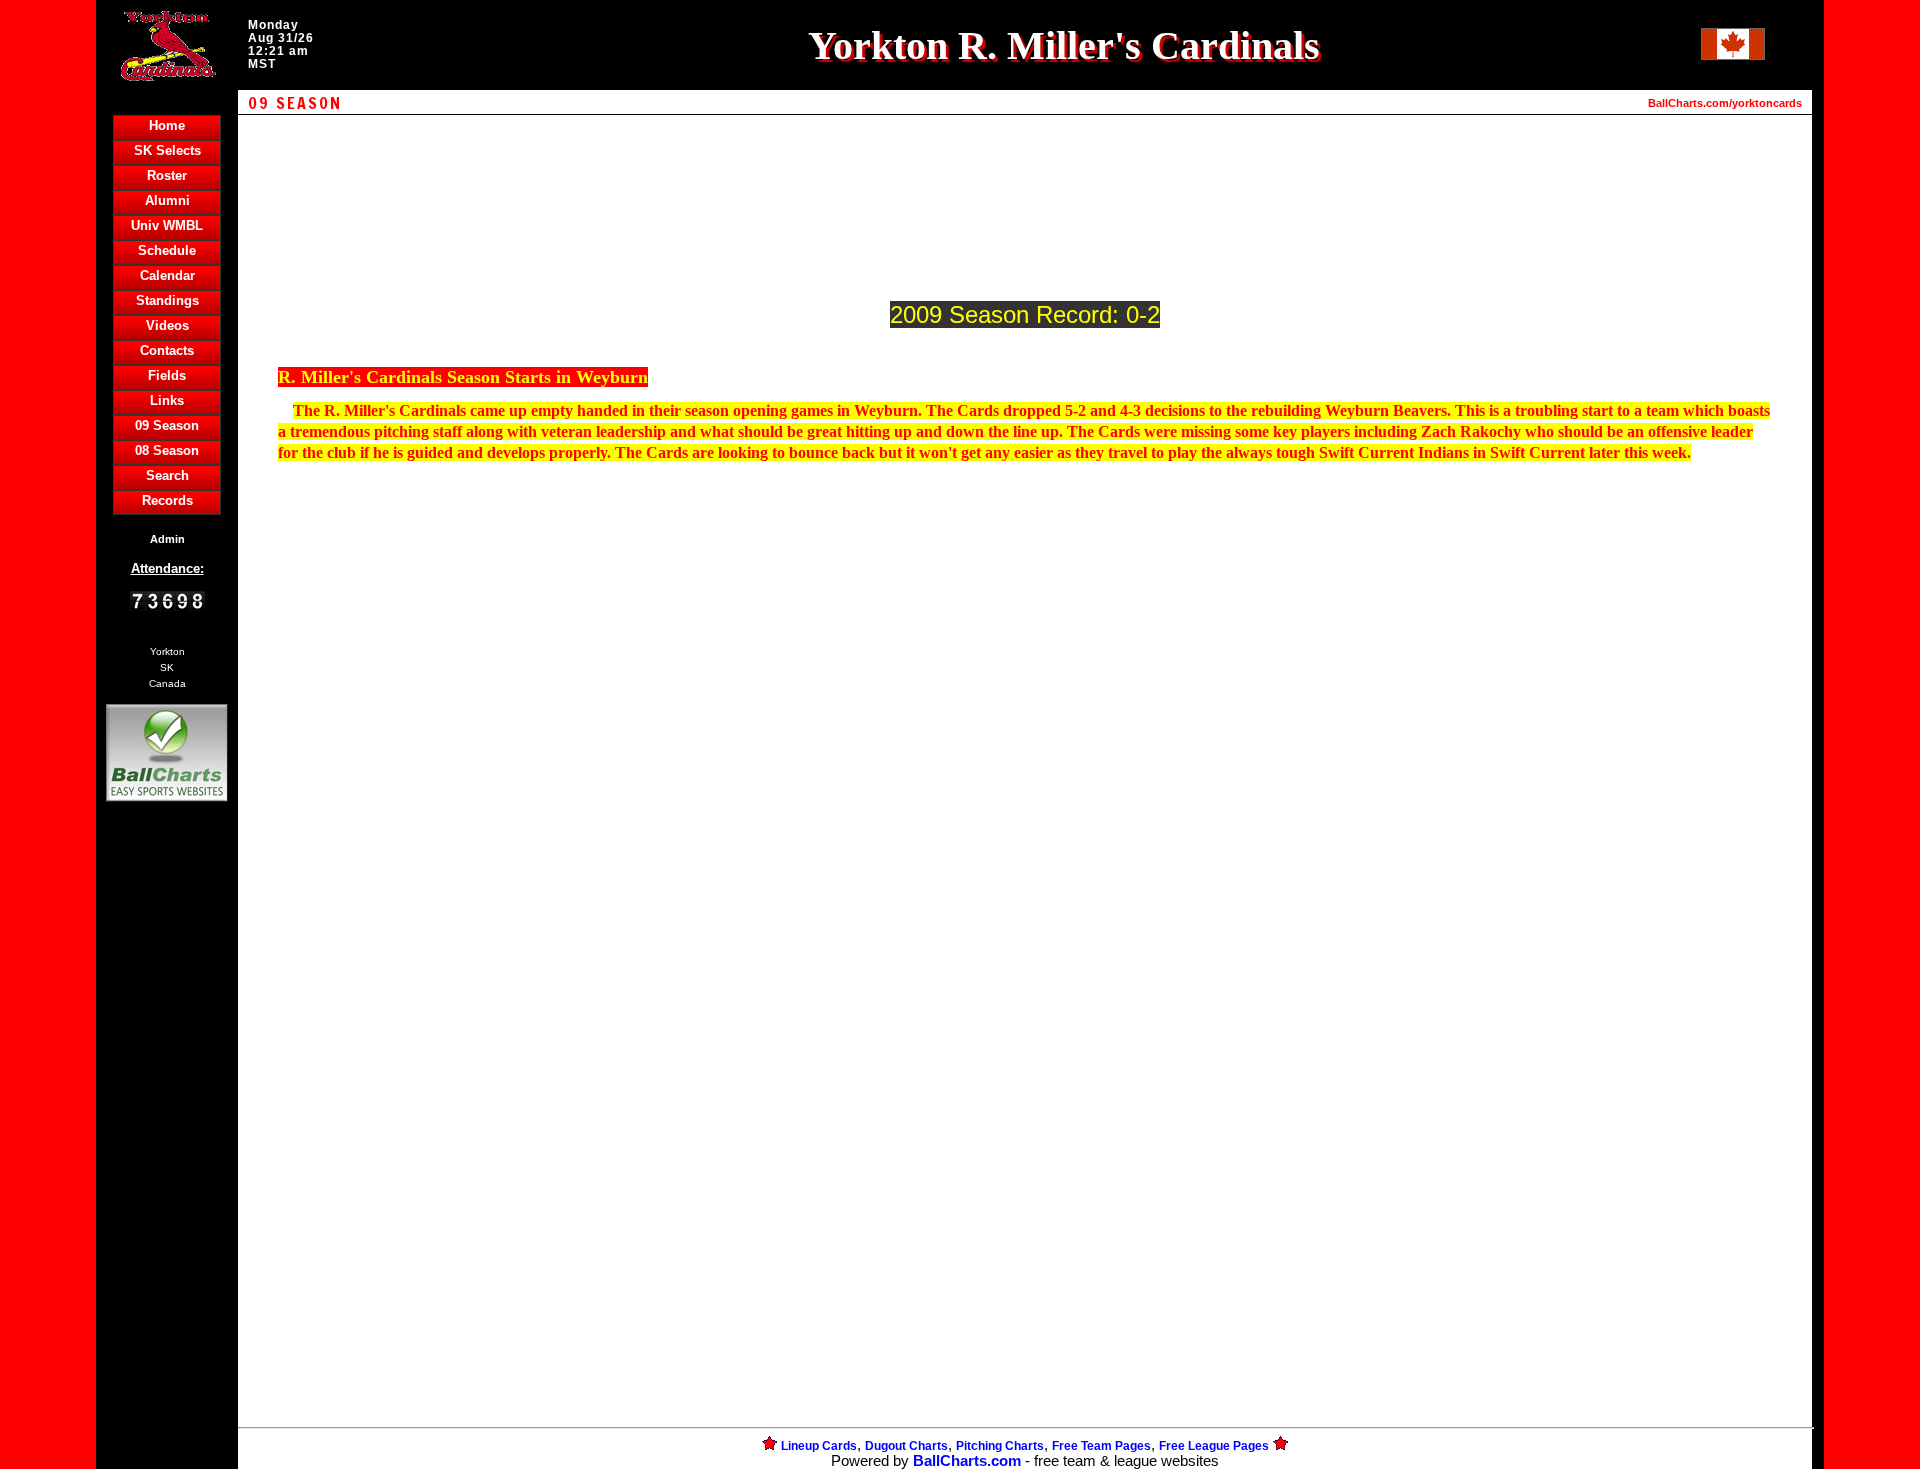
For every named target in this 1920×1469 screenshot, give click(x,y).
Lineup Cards (819, 1446)
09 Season (167, 425)
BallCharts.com (967, 1461)
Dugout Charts (906, 1446)
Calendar (167, 275)
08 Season (167, 450)
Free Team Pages (1101, 1446)
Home (167, 125)
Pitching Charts (1000, 1446)
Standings (167, 300)
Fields (167, 375)
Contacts (167, 350)
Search (167, 475)
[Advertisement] (167, 1151)
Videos (167, 325)
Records (167, 500)
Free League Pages (1214, 1446)
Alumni (167, 200)
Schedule (167, 250)
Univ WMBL (167, 225)
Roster (167, 175)
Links (167, 400)
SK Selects (167, 150)
